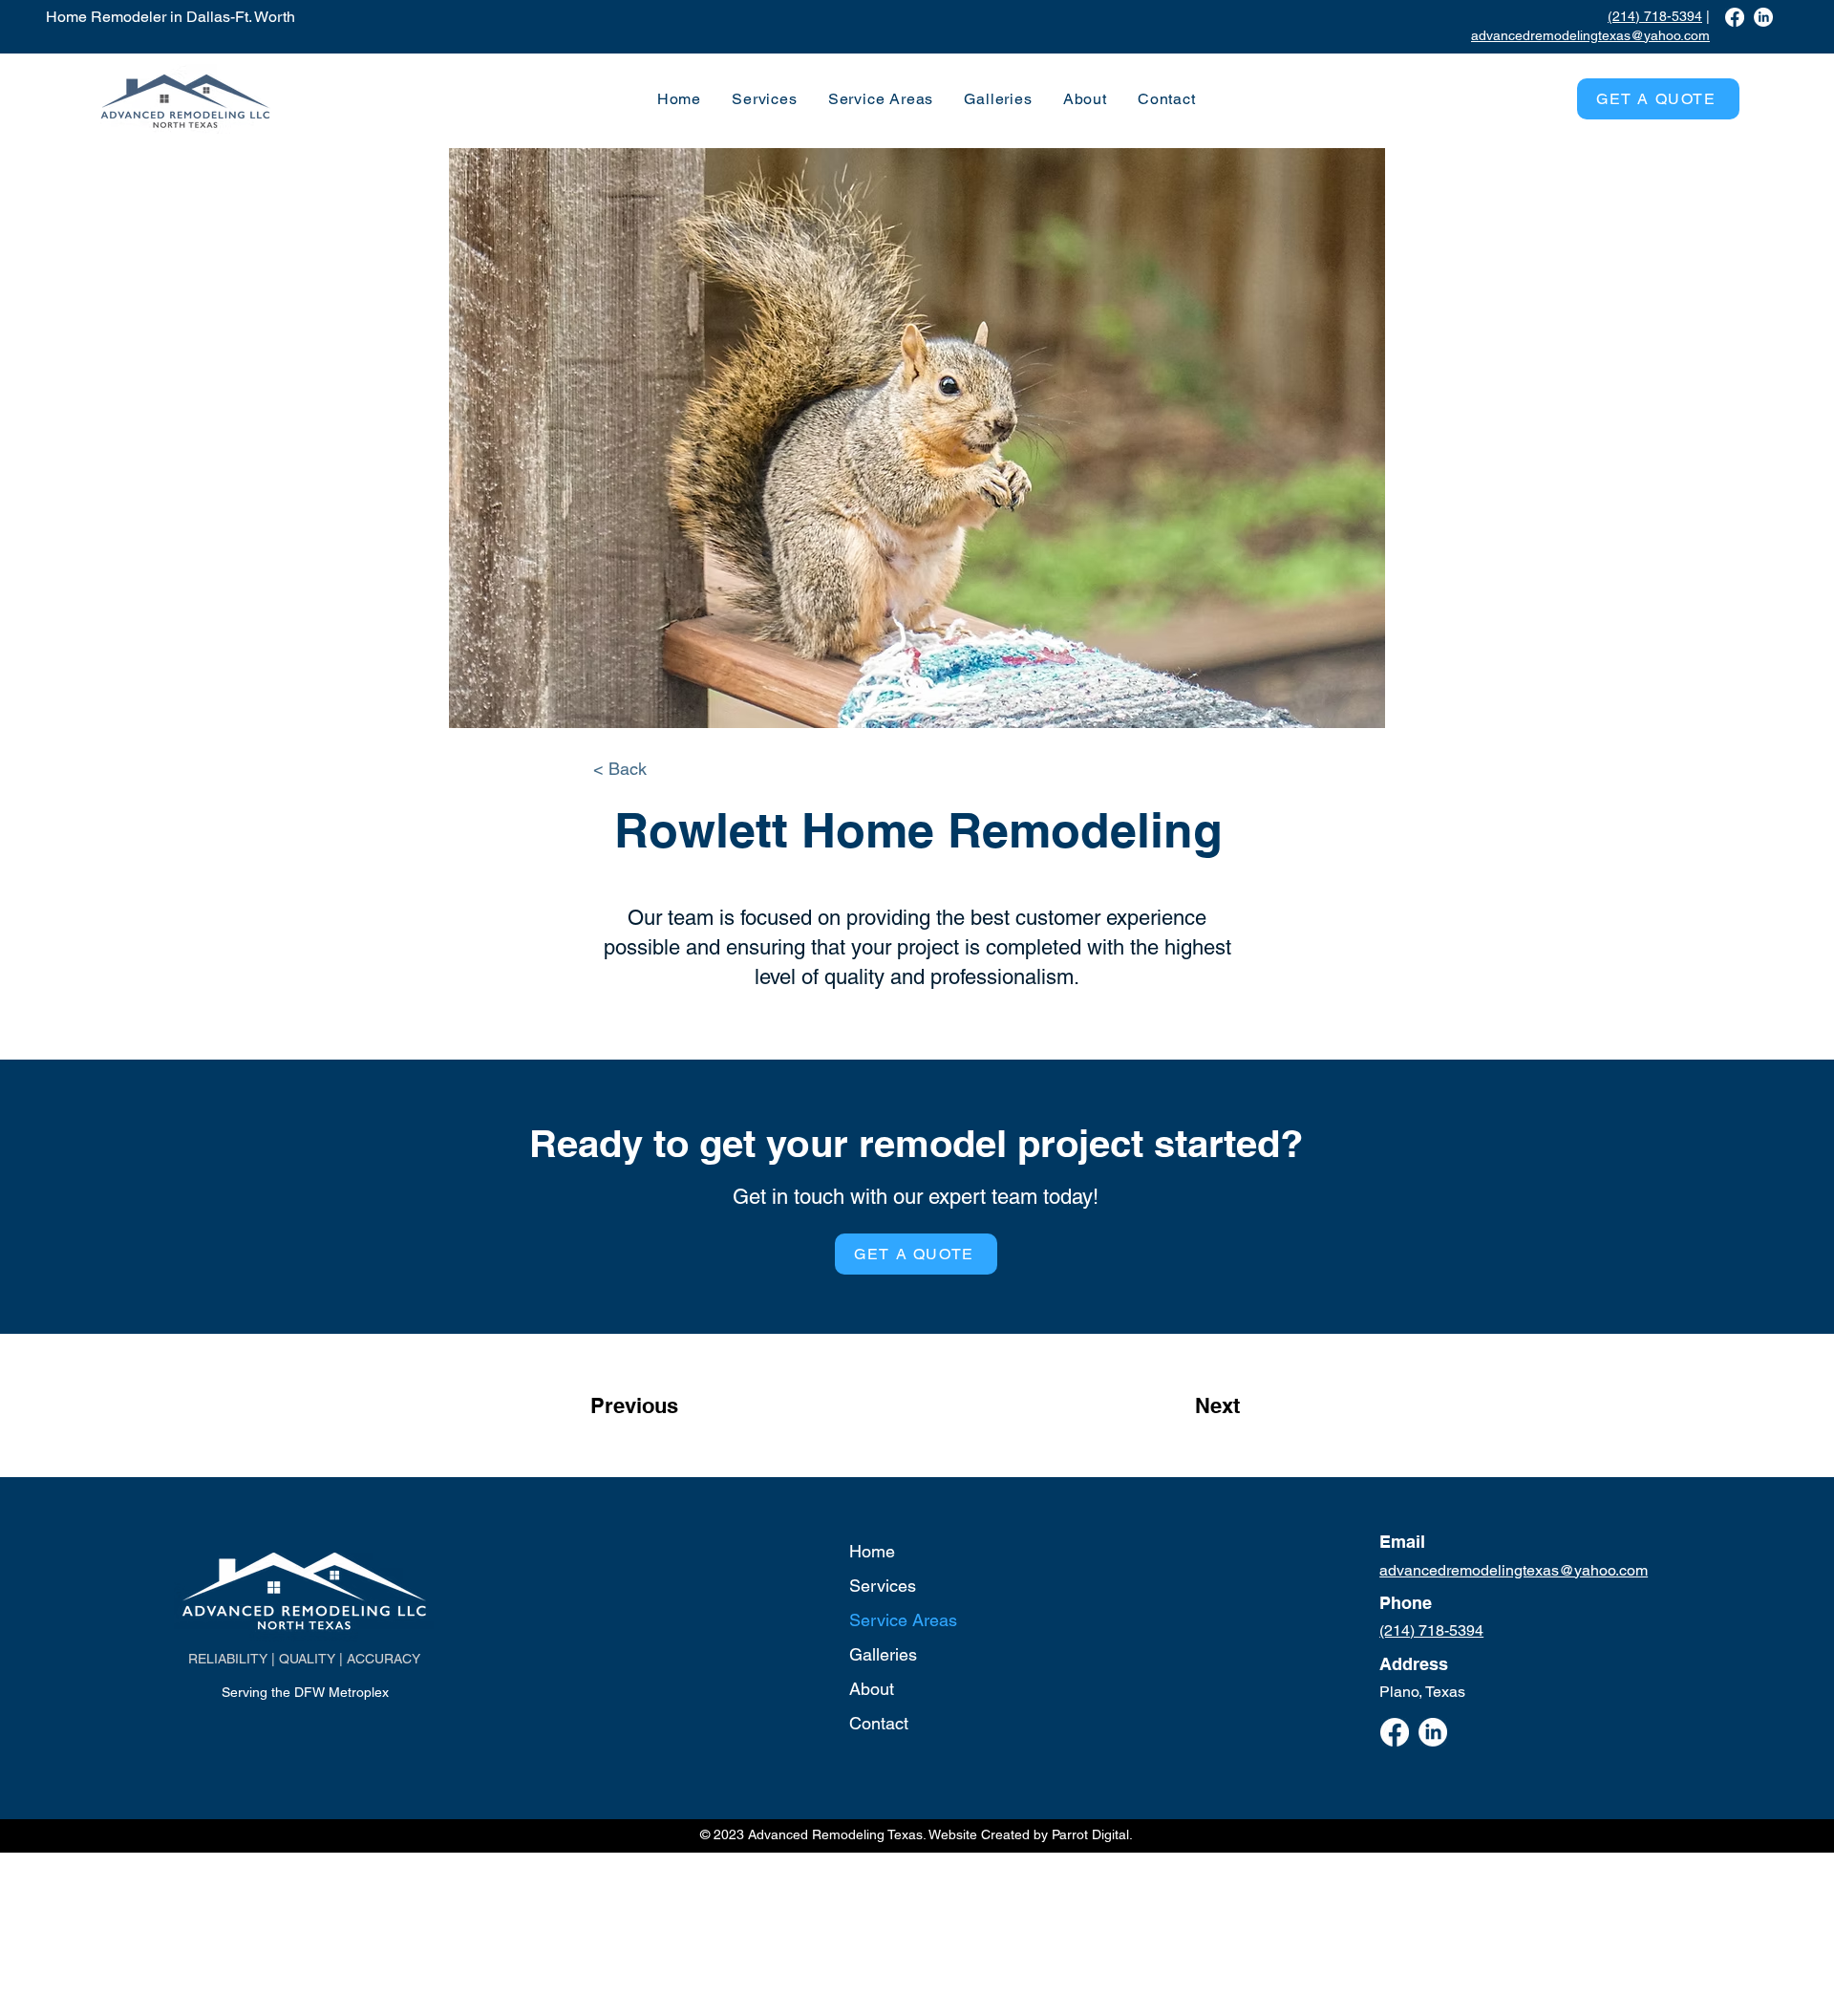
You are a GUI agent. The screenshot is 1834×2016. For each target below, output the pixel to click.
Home (872, 1551)
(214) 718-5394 (1655, 16)
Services (883, 1586)
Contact (879, 1723)
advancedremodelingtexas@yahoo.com (1590, 35)
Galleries (883, 1654)
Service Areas (903, 1620)
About (872, 1689)
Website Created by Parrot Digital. (1031, 1834)
